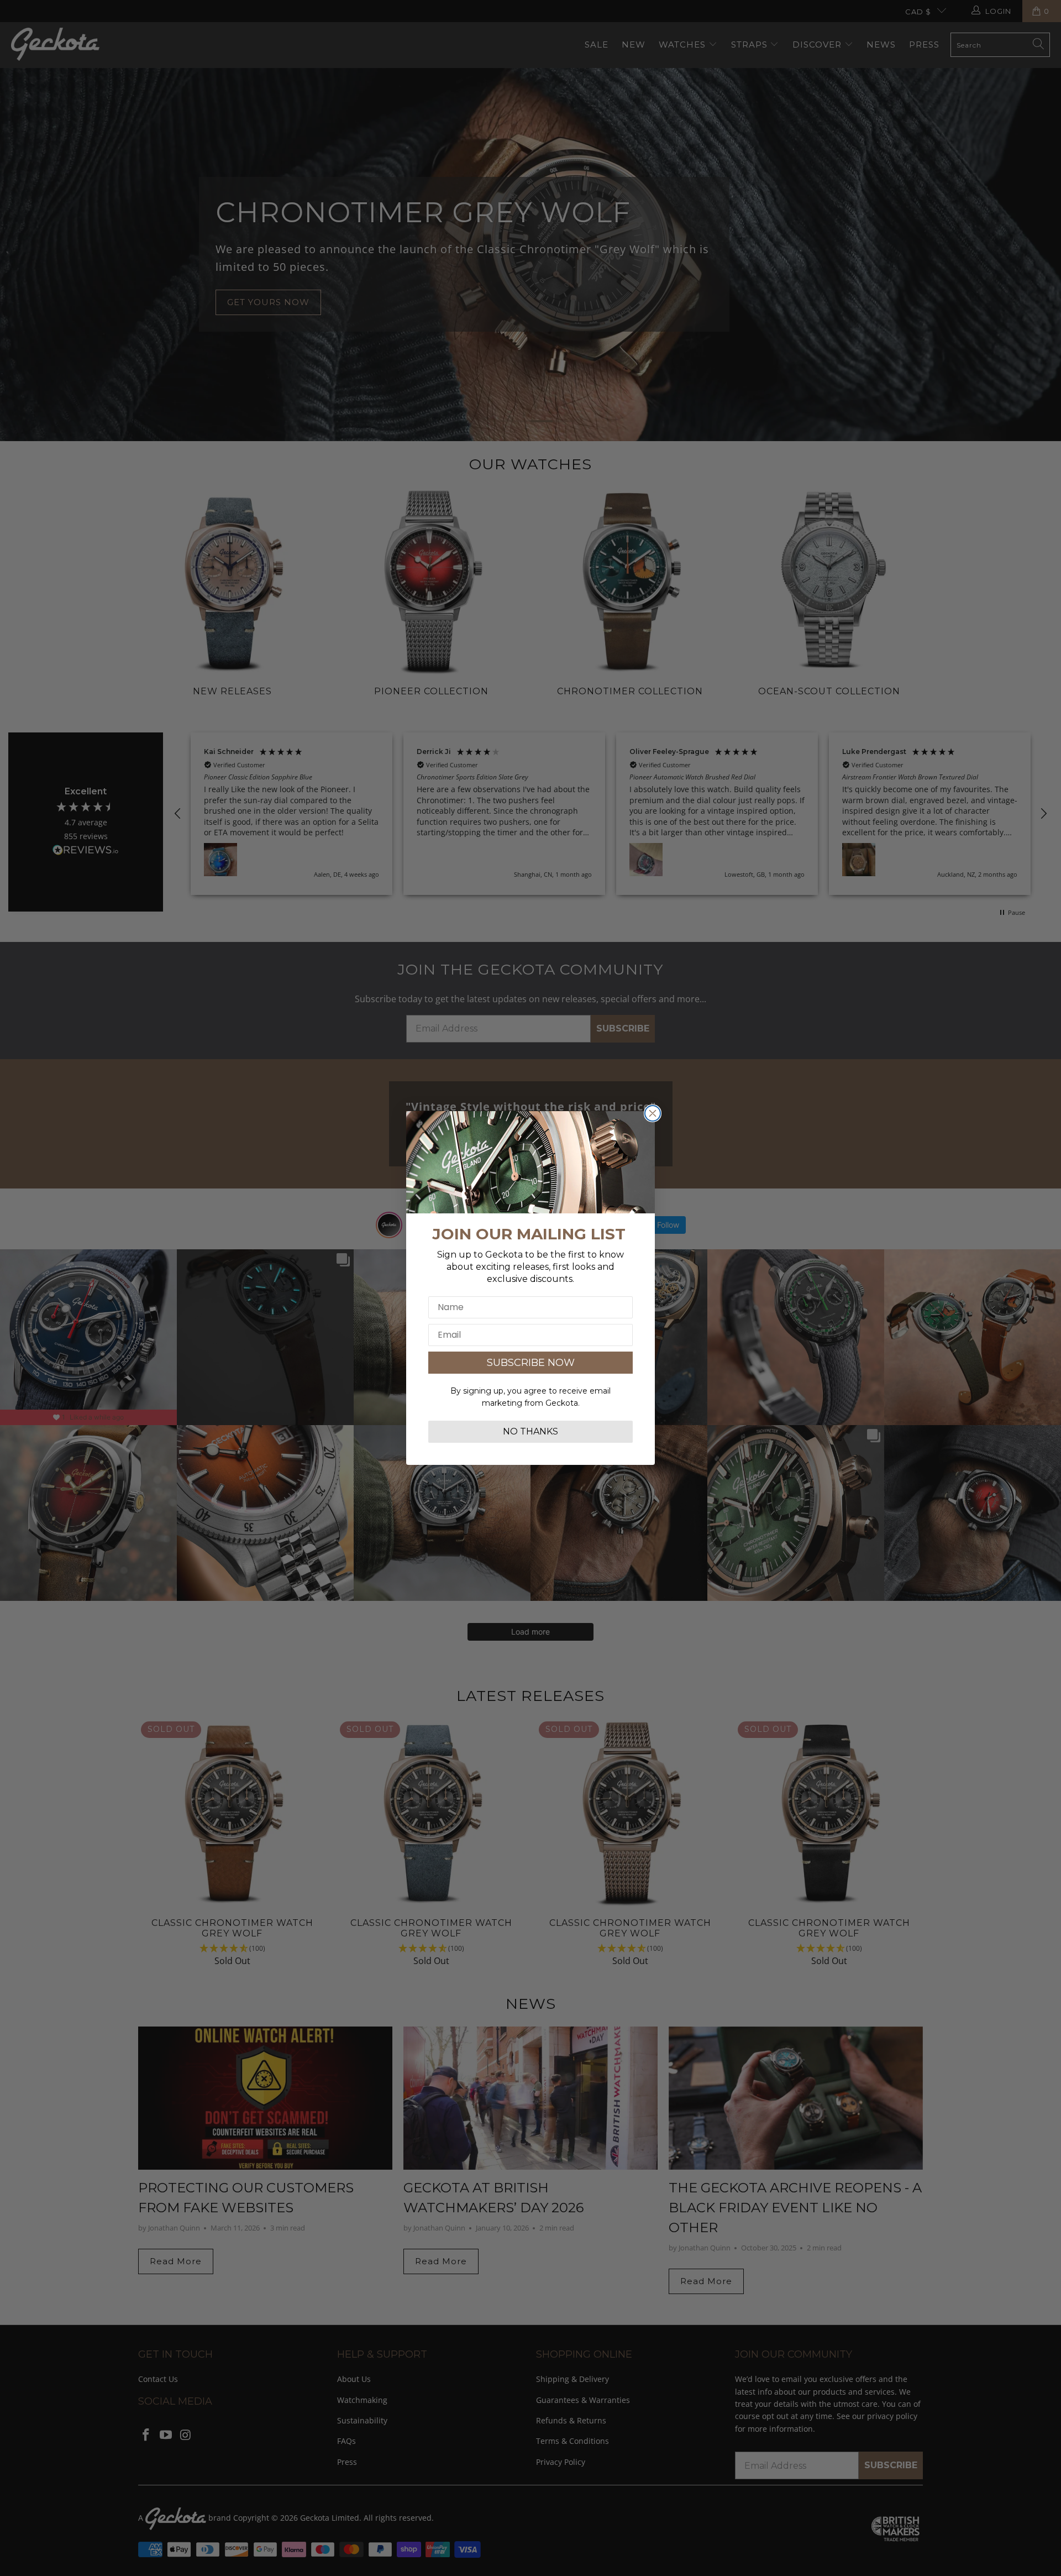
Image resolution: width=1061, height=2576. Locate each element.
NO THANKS (530, 1431)
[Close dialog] (653, 1113)
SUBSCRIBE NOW (531, 1363)
